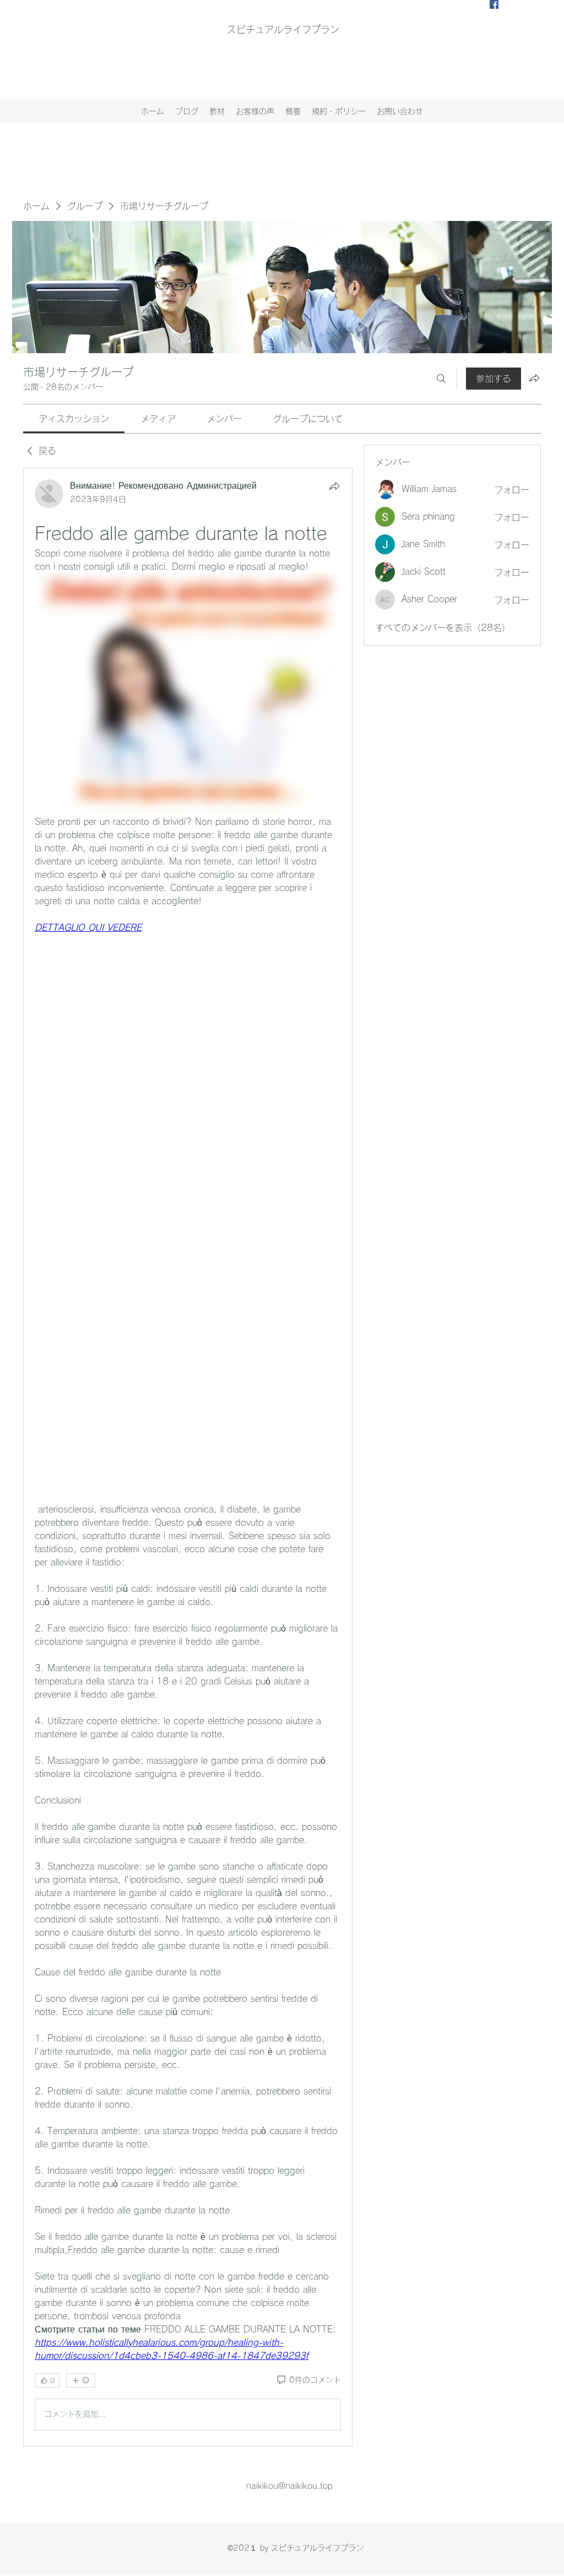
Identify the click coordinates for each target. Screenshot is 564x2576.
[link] (74, 419)
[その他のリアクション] (81, 2380)
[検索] (441, 379)
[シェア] (334, 486)
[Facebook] (494, 4)
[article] (188, 1457)
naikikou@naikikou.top (289, 2486)
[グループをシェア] (534, 378)
